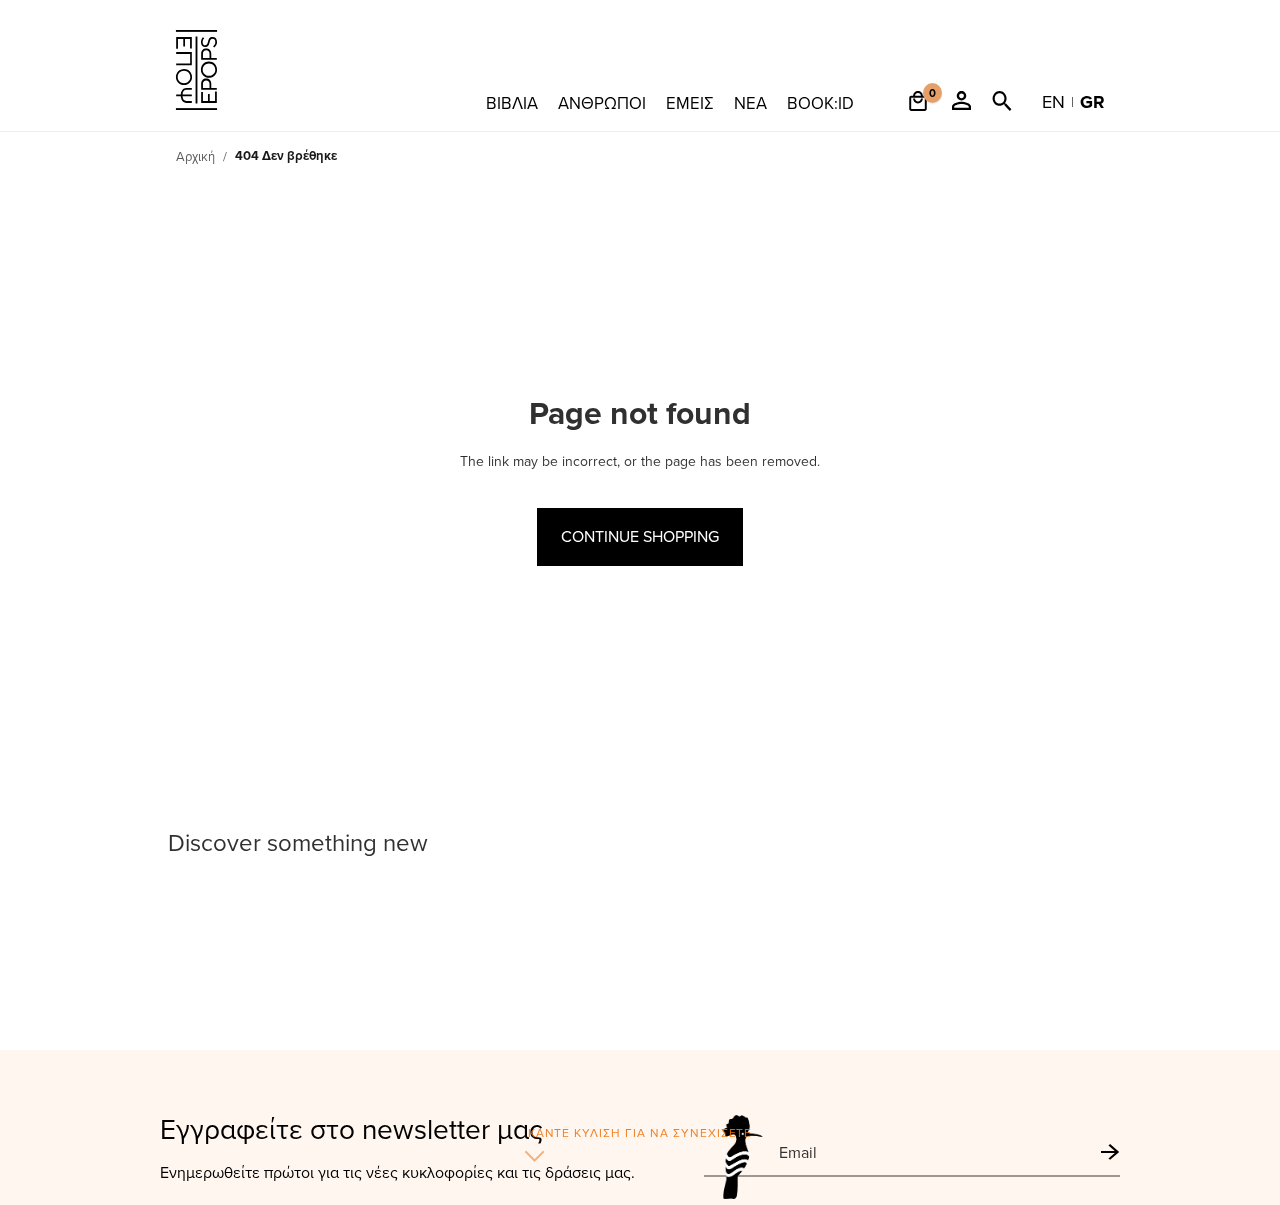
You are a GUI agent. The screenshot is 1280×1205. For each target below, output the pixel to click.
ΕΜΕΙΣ (690, 102)
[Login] (961, 112)
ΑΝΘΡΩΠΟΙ (602, 102)
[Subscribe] (1110, 1152)
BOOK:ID (820, 102)
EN (1053, 101)
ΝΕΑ (750, 102)
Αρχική (195, 156)
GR (1092, 102)
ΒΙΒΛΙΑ (512, 102)
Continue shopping (640, 536)
